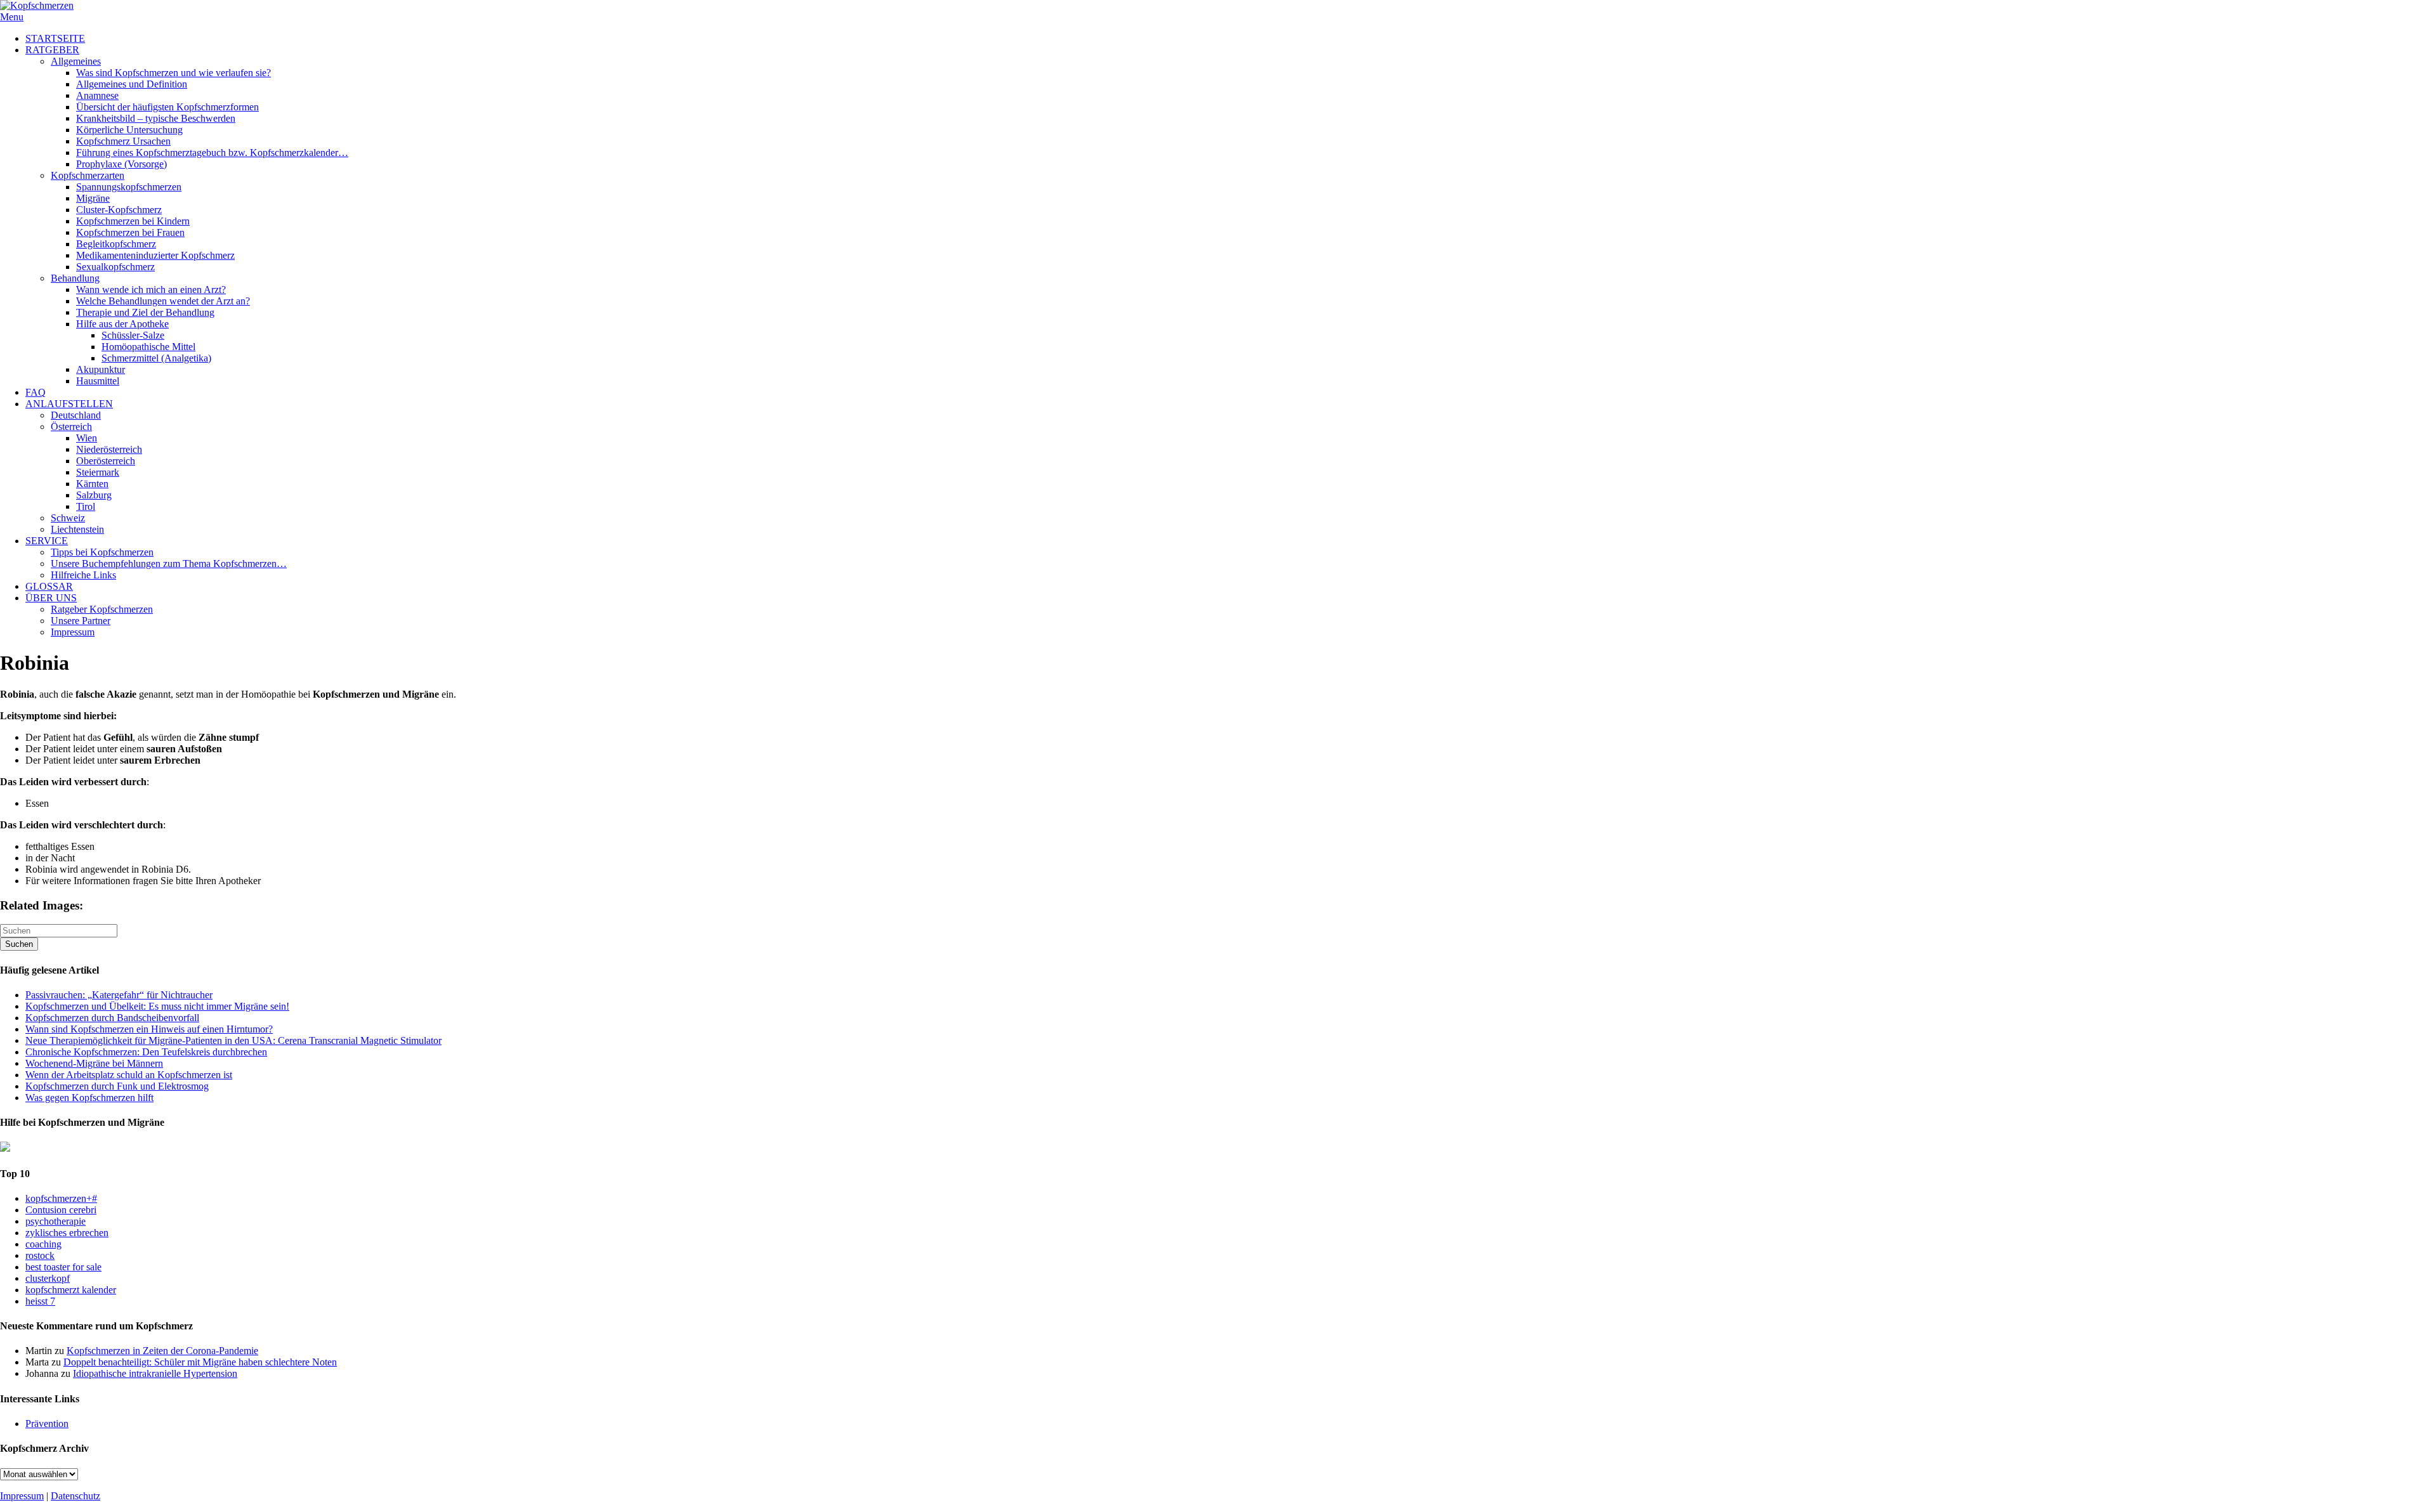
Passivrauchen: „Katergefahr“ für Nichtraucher (119, 995)
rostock (40, 1255)
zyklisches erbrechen (67, 1233)
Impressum (22, 1496)
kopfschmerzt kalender (71, 1290)
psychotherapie (56, 1221)
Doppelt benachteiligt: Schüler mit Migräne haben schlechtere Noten (200, 1362)
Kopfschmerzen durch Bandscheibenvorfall (112, 1018)
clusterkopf (48, 1278)
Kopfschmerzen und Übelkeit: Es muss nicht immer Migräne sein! (157, 1006)
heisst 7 (40, 1301)
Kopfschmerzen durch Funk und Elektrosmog (117, 1086)
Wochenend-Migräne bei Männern (94, 1063)
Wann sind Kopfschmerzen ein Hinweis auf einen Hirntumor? (149, 1029)
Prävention (47, 1424)
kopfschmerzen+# (61, 1198)
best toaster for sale (63, 1267)
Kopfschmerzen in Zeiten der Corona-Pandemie (162, 1351)
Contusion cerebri (61, 1210)
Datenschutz (75, 1496)
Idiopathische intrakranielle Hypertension (155, 1373)
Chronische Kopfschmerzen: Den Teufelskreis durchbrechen (146, 1052)
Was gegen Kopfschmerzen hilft (89, 1098)
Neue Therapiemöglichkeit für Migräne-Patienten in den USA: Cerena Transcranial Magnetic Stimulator (233, 1040)
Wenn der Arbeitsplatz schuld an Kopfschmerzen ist (129, 1075)
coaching (43, 1244)
